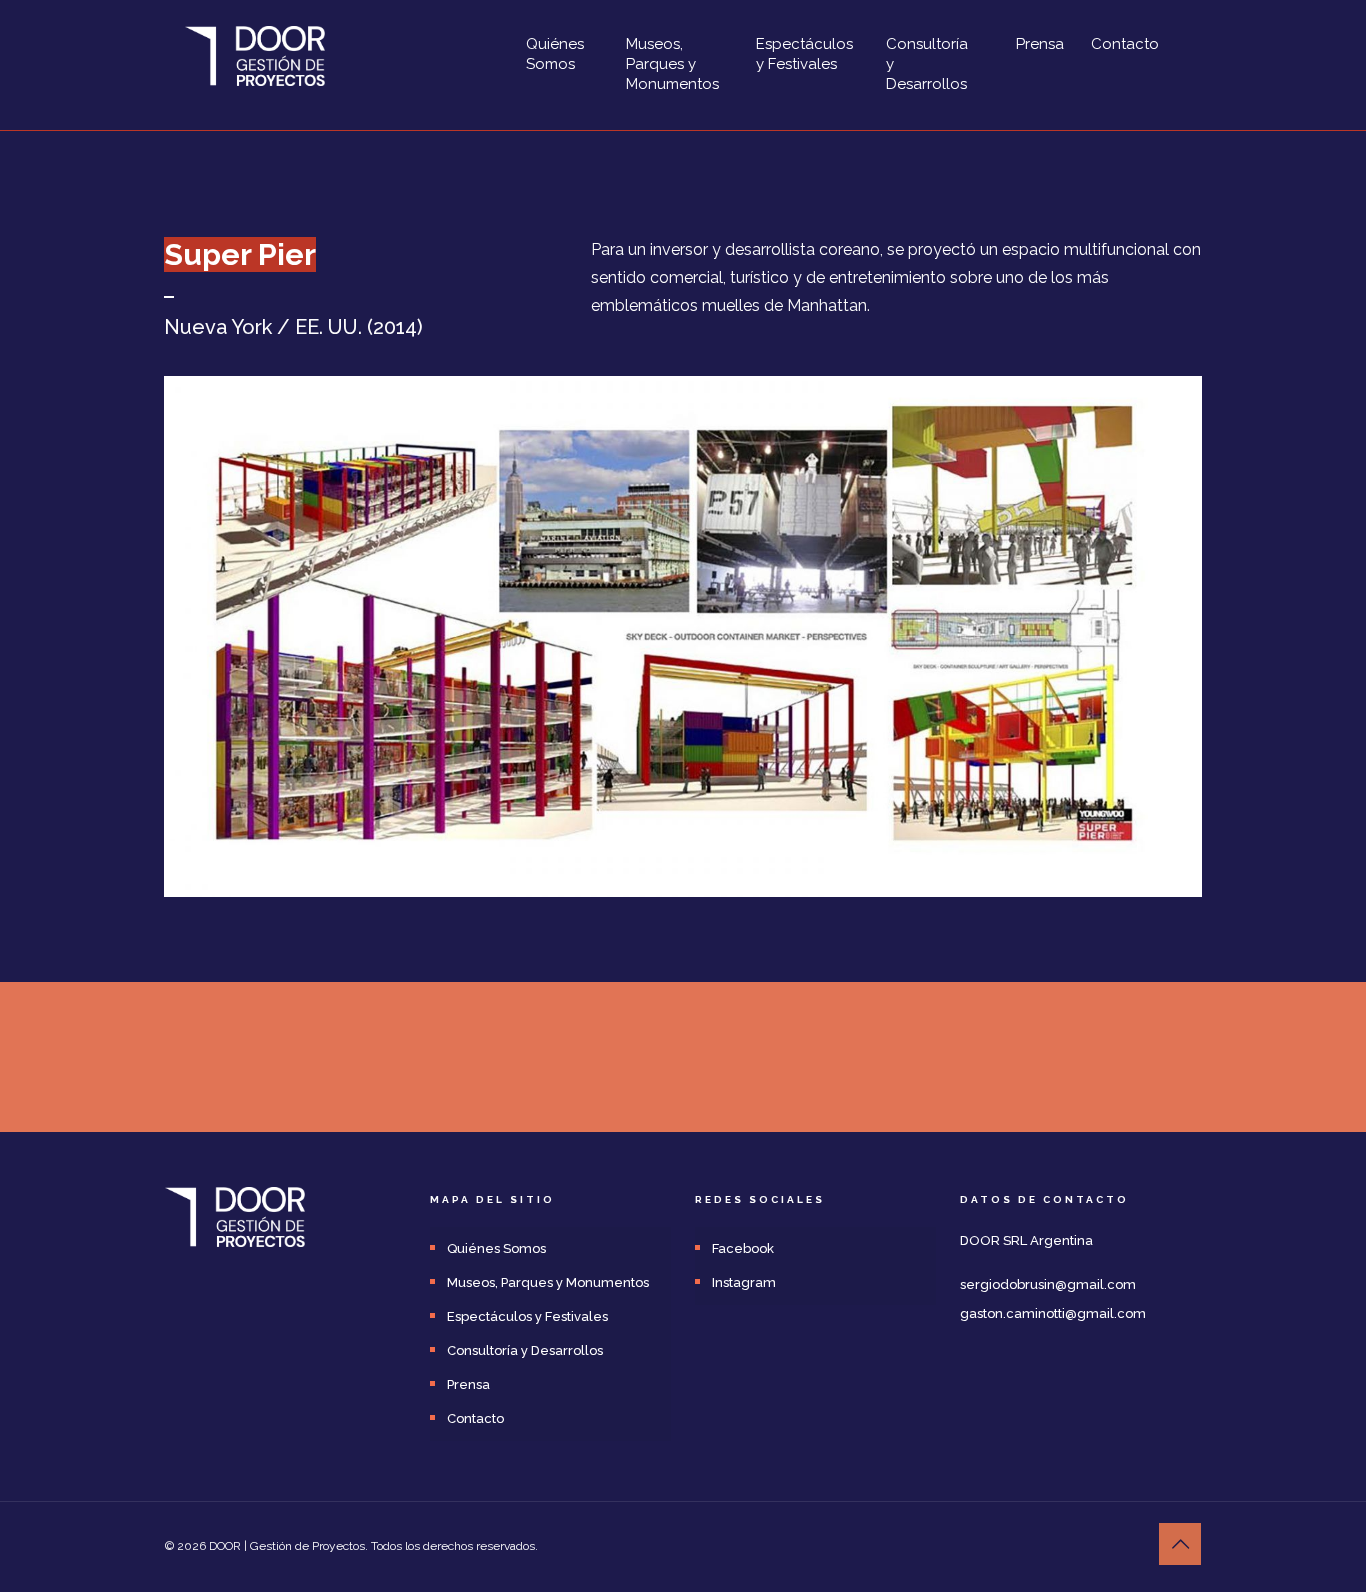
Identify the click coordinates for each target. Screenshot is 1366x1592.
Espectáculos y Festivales (527, 1316)
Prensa (468, 1384)
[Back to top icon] (1180, 1544)
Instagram (744, 1282)
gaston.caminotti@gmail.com (1053, 1313)
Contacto (475, 1418)
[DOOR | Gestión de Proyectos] (255, 55)
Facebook (743, 1248)
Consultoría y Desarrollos (525, 1350)
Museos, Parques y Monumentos (548, 1282)
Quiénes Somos (496, 1248)
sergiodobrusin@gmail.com (1048, 1284)
